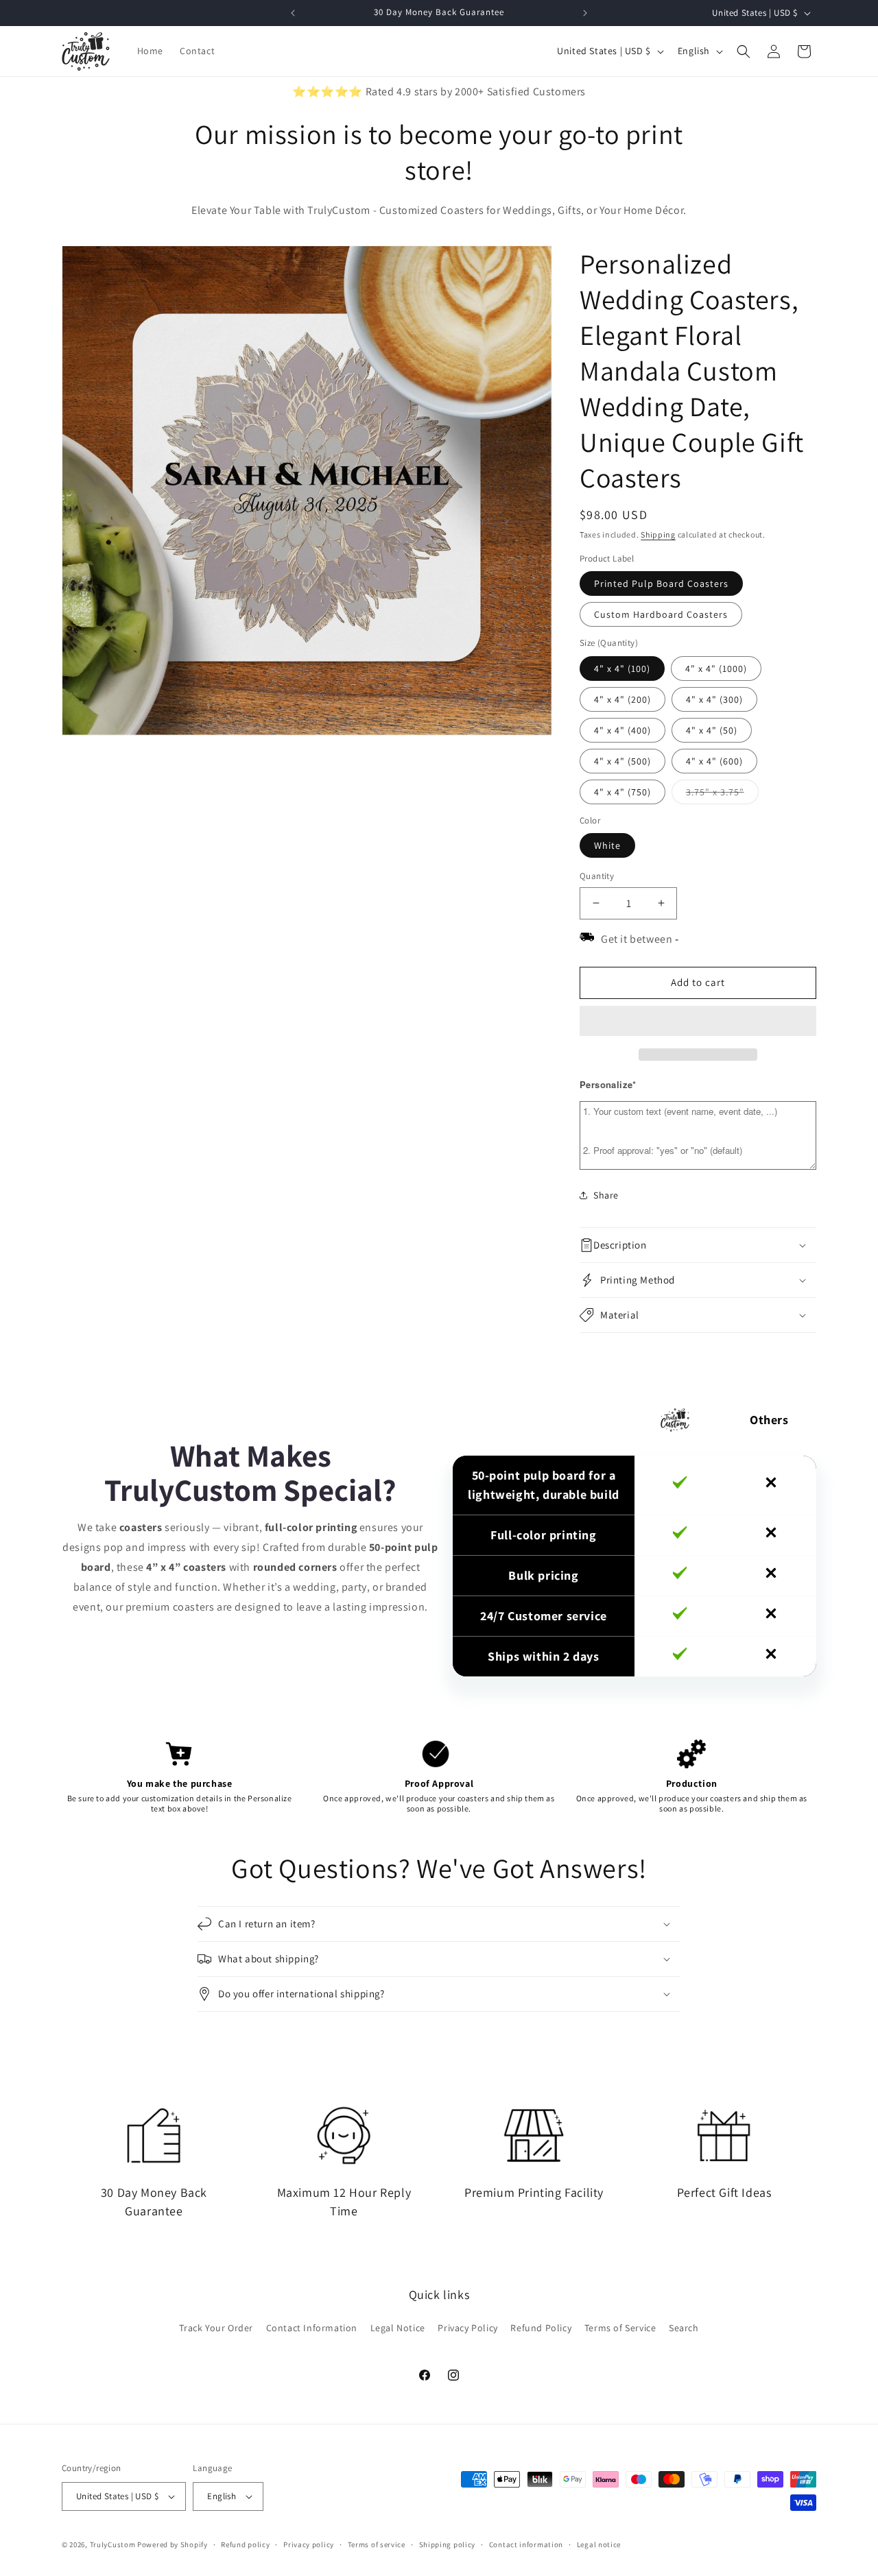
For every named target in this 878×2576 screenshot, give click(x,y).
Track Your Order (216, 2328)
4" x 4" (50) (712, 730)
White (607, 845)
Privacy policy (309, 2544)
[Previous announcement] (293, 13)
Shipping (658, 534)
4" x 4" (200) (622, 699)
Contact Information (312, 2328)
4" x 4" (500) (622, 761)
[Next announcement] (585, 13)
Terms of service (377, 2544)
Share (606, 1195)
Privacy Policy (467, 2328)
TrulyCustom (113, 2544)
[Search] (744, 51)
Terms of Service (620, 2328)
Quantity (597, 876)
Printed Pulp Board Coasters (661, 583)
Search (684, 2328)
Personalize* (608, 1084)
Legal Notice (398, 2328)
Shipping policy (448, 2544)
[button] (698, 1022)
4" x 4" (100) (622, 669)
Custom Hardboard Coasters (661, 614)
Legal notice (599, 2544)
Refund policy (245, 2544)
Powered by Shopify (173, 2544)
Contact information (526, 2544)
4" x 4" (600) (714, 761)
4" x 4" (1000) (716, 669)
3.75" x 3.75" (722, 795)
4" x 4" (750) (622, 792)
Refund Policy (541, 2328)
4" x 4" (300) (714, 699)
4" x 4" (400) (622, 730)
